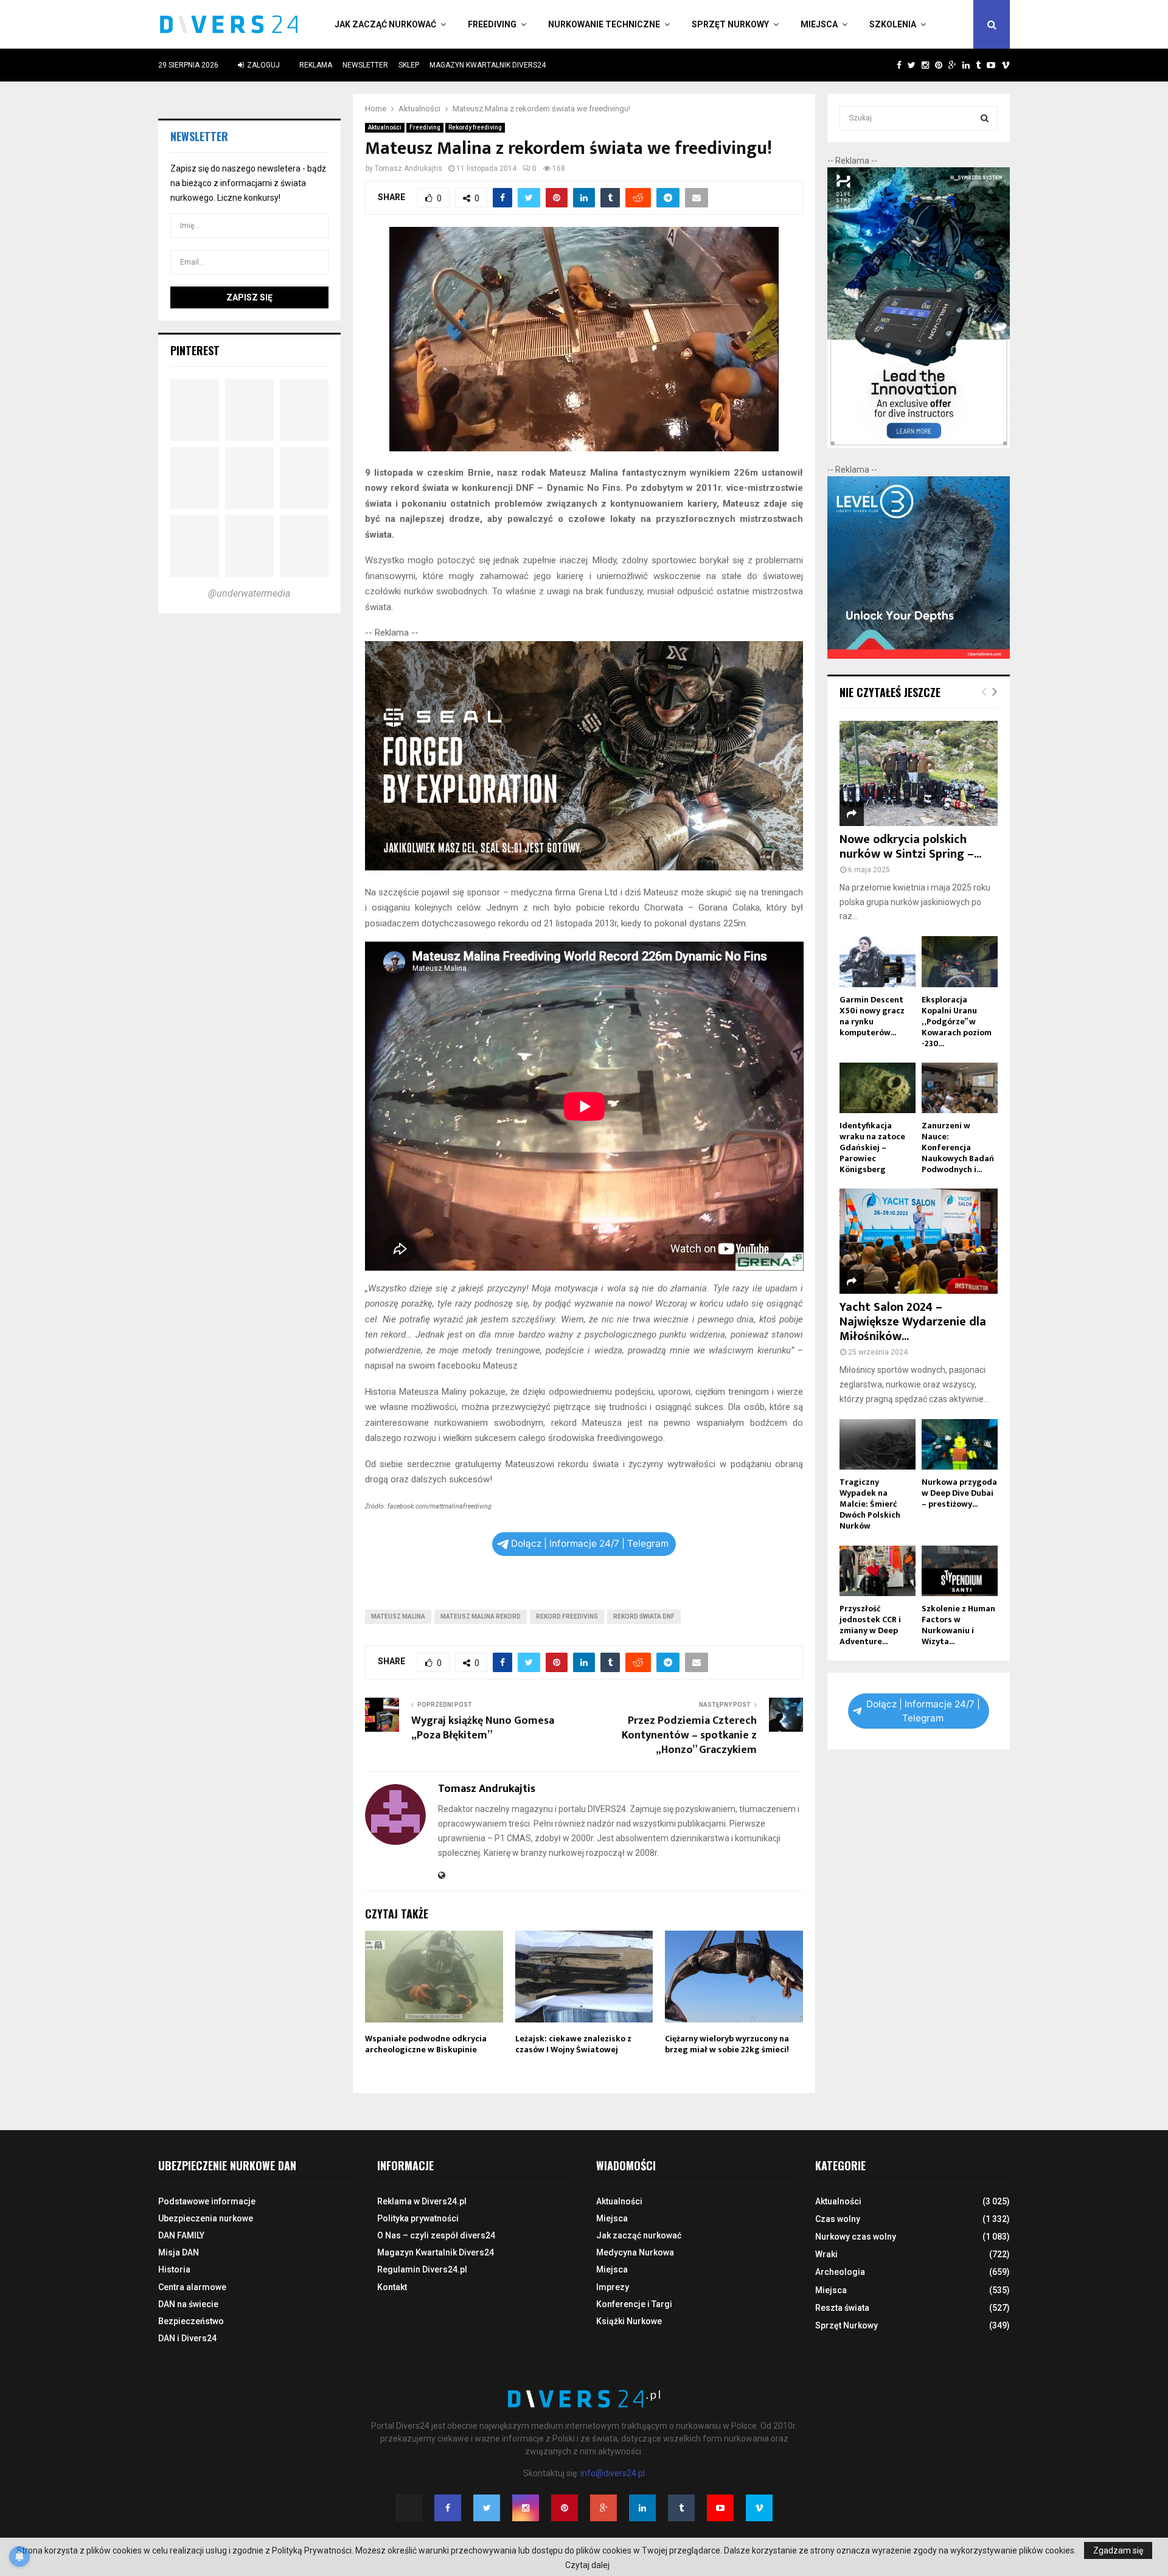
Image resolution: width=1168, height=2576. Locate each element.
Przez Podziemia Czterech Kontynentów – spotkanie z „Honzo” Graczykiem (689, 1735)
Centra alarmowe (192, 2287)
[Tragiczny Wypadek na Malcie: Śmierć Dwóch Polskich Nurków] (878, 1444)
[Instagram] (526, 2508)
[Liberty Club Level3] (919, 656)
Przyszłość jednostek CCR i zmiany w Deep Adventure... (870, 1625)
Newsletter (365, 65)
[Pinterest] (565, 2508)
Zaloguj (262, 65)
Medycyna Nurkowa (635, 2252)
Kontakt (392, 2287)
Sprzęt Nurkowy (730, 24)
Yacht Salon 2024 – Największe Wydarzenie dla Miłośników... (913, 1322)
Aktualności (385, 127)
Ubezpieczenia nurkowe (206, 2218)
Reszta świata (842, 2308)
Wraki (826, 2254)
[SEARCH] (985, 118)
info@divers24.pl (613, 2473)
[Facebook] (448, 2508)
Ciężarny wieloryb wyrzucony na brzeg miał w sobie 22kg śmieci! (727, 2044)
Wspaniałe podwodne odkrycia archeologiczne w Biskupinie (426, 2044)
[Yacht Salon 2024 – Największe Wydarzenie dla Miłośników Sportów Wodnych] (919, 1241)
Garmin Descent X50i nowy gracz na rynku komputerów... (872, 1016)
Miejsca (819, 24)
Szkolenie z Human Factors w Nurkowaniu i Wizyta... (958, 1625)
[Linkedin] (642, 2508)
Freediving (492, 24)
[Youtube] (720, 2508)
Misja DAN (179, 2252)
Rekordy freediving (475, 127)
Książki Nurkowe (629, 2321)
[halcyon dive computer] (919, 445)
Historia (174, 2269)
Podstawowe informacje (207, 2201)
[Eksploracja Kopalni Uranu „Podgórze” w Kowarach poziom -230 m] (960, 961)
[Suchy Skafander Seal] (584, 867)
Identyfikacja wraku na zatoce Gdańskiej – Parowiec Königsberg (872, 1147)
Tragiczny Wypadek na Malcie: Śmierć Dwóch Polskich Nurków (870, 1504)
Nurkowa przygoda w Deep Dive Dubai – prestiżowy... (959, 1493)
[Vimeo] (759, 2508)
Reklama (316, 65)
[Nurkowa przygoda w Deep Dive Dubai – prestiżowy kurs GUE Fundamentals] (960, 1444)
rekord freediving (567, 1616)
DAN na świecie (188, 2304)
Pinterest (195, 350)
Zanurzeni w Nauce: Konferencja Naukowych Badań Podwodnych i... (958, 1147)
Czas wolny (838, 2219)
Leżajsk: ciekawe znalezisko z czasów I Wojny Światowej (573, 2044)
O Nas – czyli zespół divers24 (436, 2235)
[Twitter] (487, 2508)
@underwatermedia (249, 593)
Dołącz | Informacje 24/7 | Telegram (590, 1543)
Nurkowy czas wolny (856, 2237)
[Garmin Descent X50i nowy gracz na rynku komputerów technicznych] (878, 961)
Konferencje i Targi (634, 2304)
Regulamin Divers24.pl (422, 2269)
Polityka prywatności (418, 2218)
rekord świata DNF (644, 1616)
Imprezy (613, 2287)
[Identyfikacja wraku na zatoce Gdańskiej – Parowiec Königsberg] (878, 1088)
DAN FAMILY (181, 2235)
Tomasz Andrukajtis (408, 168)
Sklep (409, 65)
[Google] (603, 2508)
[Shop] (887, 65)
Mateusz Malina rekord (481, 1616)
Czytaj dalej (587, 2565)
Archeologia (840, 2272)
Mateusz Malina (398, 1616)
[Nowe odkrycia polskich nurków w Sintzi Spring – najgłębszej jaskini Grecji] (919, 773)
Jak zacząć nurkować (385, 24)
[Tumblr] (681, 2508)
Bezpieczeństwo (191, 2321)
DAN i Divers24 (187, 2338)
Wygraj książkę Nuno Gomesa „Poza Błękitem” (483, 1728)
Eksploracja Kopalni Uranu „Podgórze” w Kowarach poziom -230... (957, 1022)
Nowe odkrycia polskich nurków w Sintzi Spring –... (910, 847)
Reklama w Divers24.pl (422, 2201)
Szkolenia (893, 24)
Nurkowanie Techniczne (604, 24)
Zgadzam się (1118, 2550)
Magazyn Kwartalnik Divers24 (488, 65)
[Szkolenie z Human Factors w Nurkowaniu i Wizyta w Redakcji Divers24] (960, 1571)
